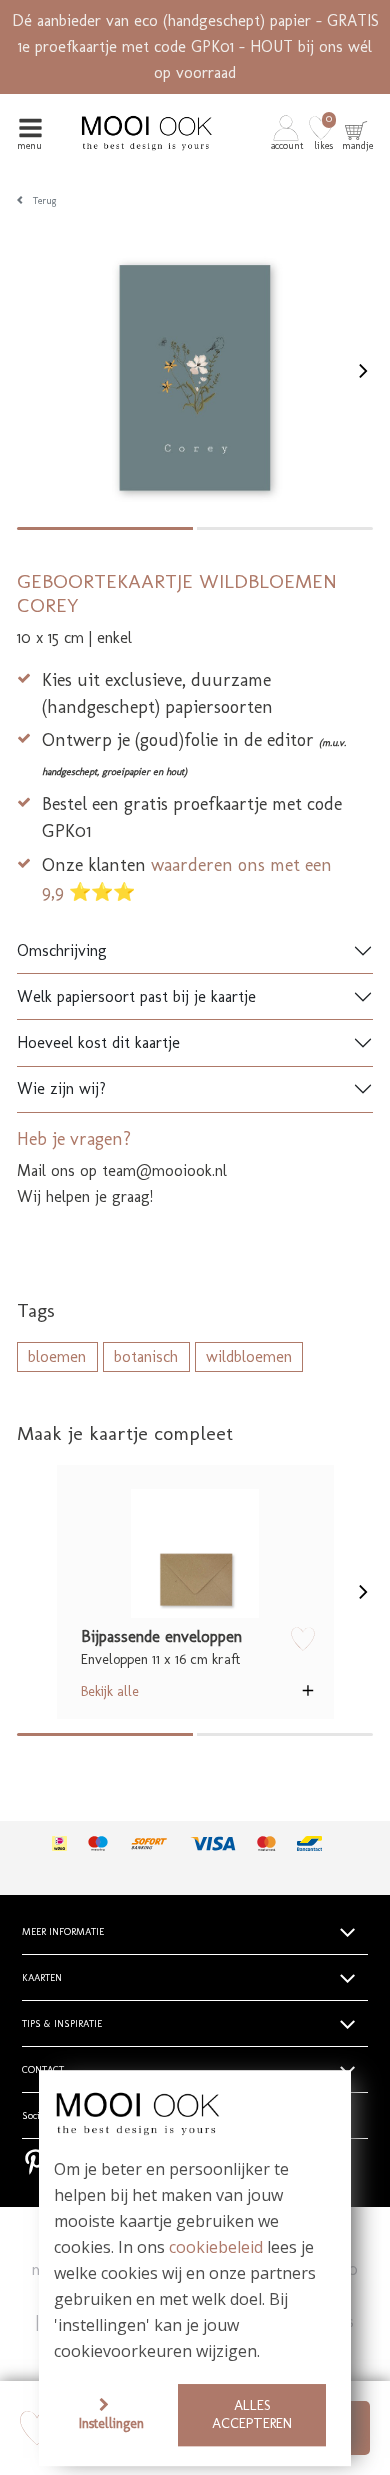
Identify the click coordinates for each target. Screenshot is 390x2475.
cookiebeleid (216, 2248)
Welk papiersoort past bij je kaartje (136, 996)
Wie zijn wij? (61, 1088)
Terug (45, 201)
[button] (288, 132)
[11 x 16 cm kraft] (195, 1553)
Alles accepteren (252, 2414)
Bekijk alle (110, 1691)
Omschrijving (62, 950)
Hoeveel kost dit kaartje (98, 1042)
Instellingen (111, 2423)
